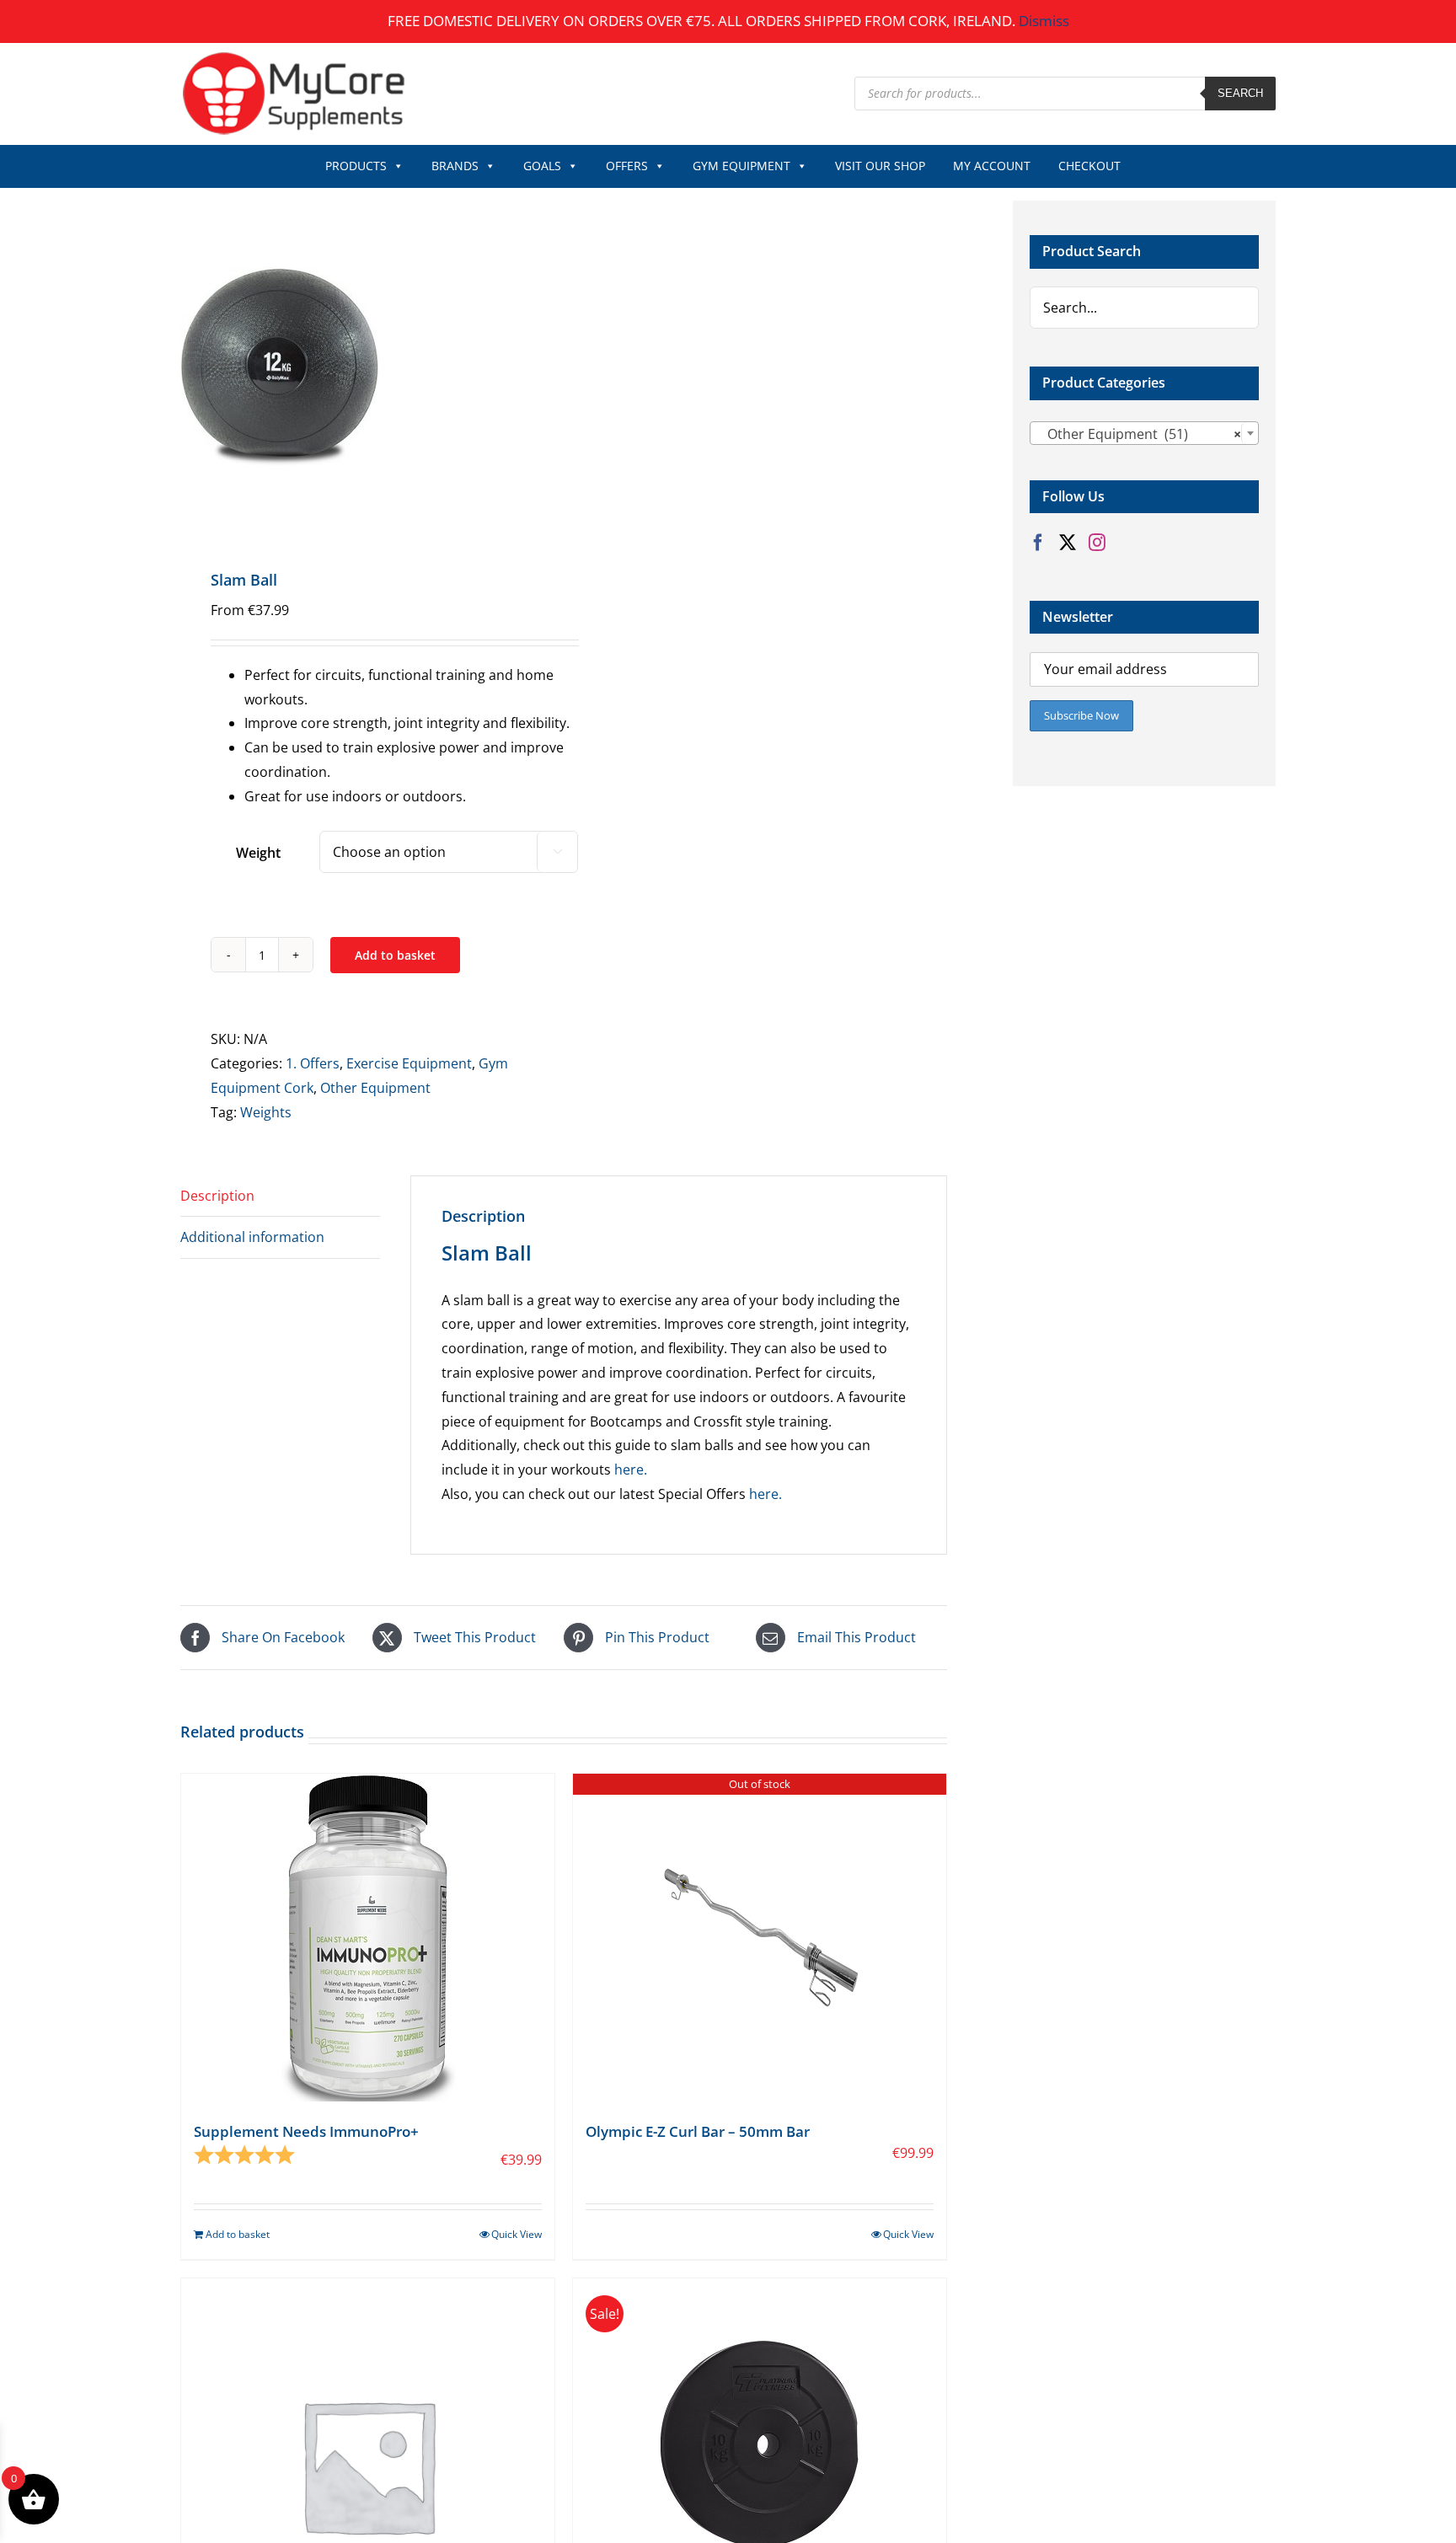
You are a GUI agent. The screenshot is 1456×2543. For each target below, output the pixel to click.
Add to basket (395, 955)
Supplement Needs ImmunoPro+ (306, 2131)
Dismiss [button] (1044, 21)
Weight (258, 853)
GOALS (542, 166)
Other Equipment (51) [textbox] (1139, 434)
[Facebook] (1038, 543)
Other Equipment (375, 1088)
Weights (266, 1112)
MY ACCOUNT (992, 166)
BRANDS (455, 166)
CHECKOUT (1089, 166)
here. (631, 1470)
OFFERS (627, 166)
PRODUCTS (356, 166)
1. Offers (313, 1063)
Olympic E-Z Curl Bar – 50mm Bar (698, 2131)
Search (1240, 93)
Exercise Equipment (409, 1063)
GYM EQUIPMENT (741, 166)
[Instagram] (1097, 543)
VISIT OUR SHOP (880, 166)
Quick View (517, 2234)
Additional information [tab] (252, 1237)
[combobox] (1144, 433)
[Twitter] (1068, 543)
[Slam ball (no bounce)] (364, 364)
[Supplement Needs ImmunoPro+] (368, 1938)
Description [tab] (217, 1196)
